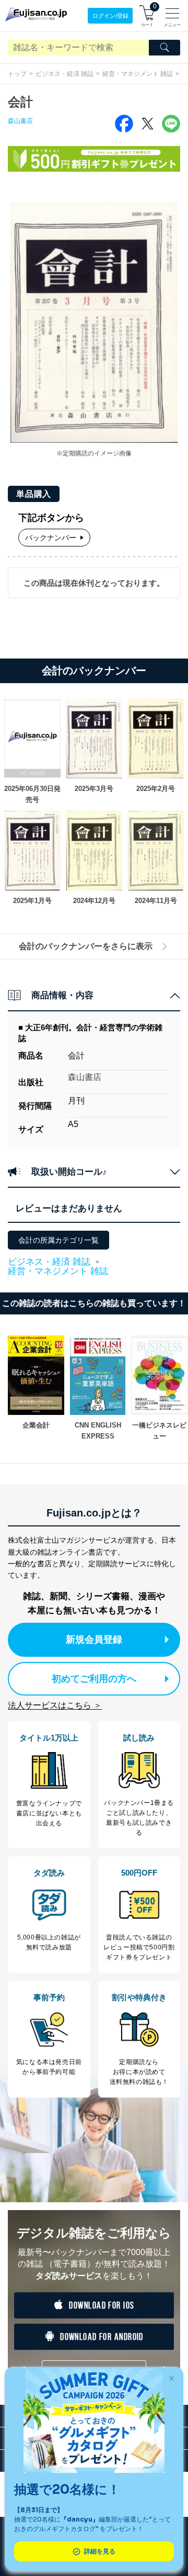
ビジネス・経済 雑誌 (64, 74)
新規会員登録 (94, 1640)
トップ (17, 74)
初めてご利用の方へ (94, 1679)
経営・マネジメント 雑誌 (138, 74)
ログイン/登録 (110, 16)
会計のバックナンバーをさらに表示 (86, 946)
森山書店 (20, 121)
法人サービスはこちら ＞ (55, 1705)
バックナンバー (51, 538)
